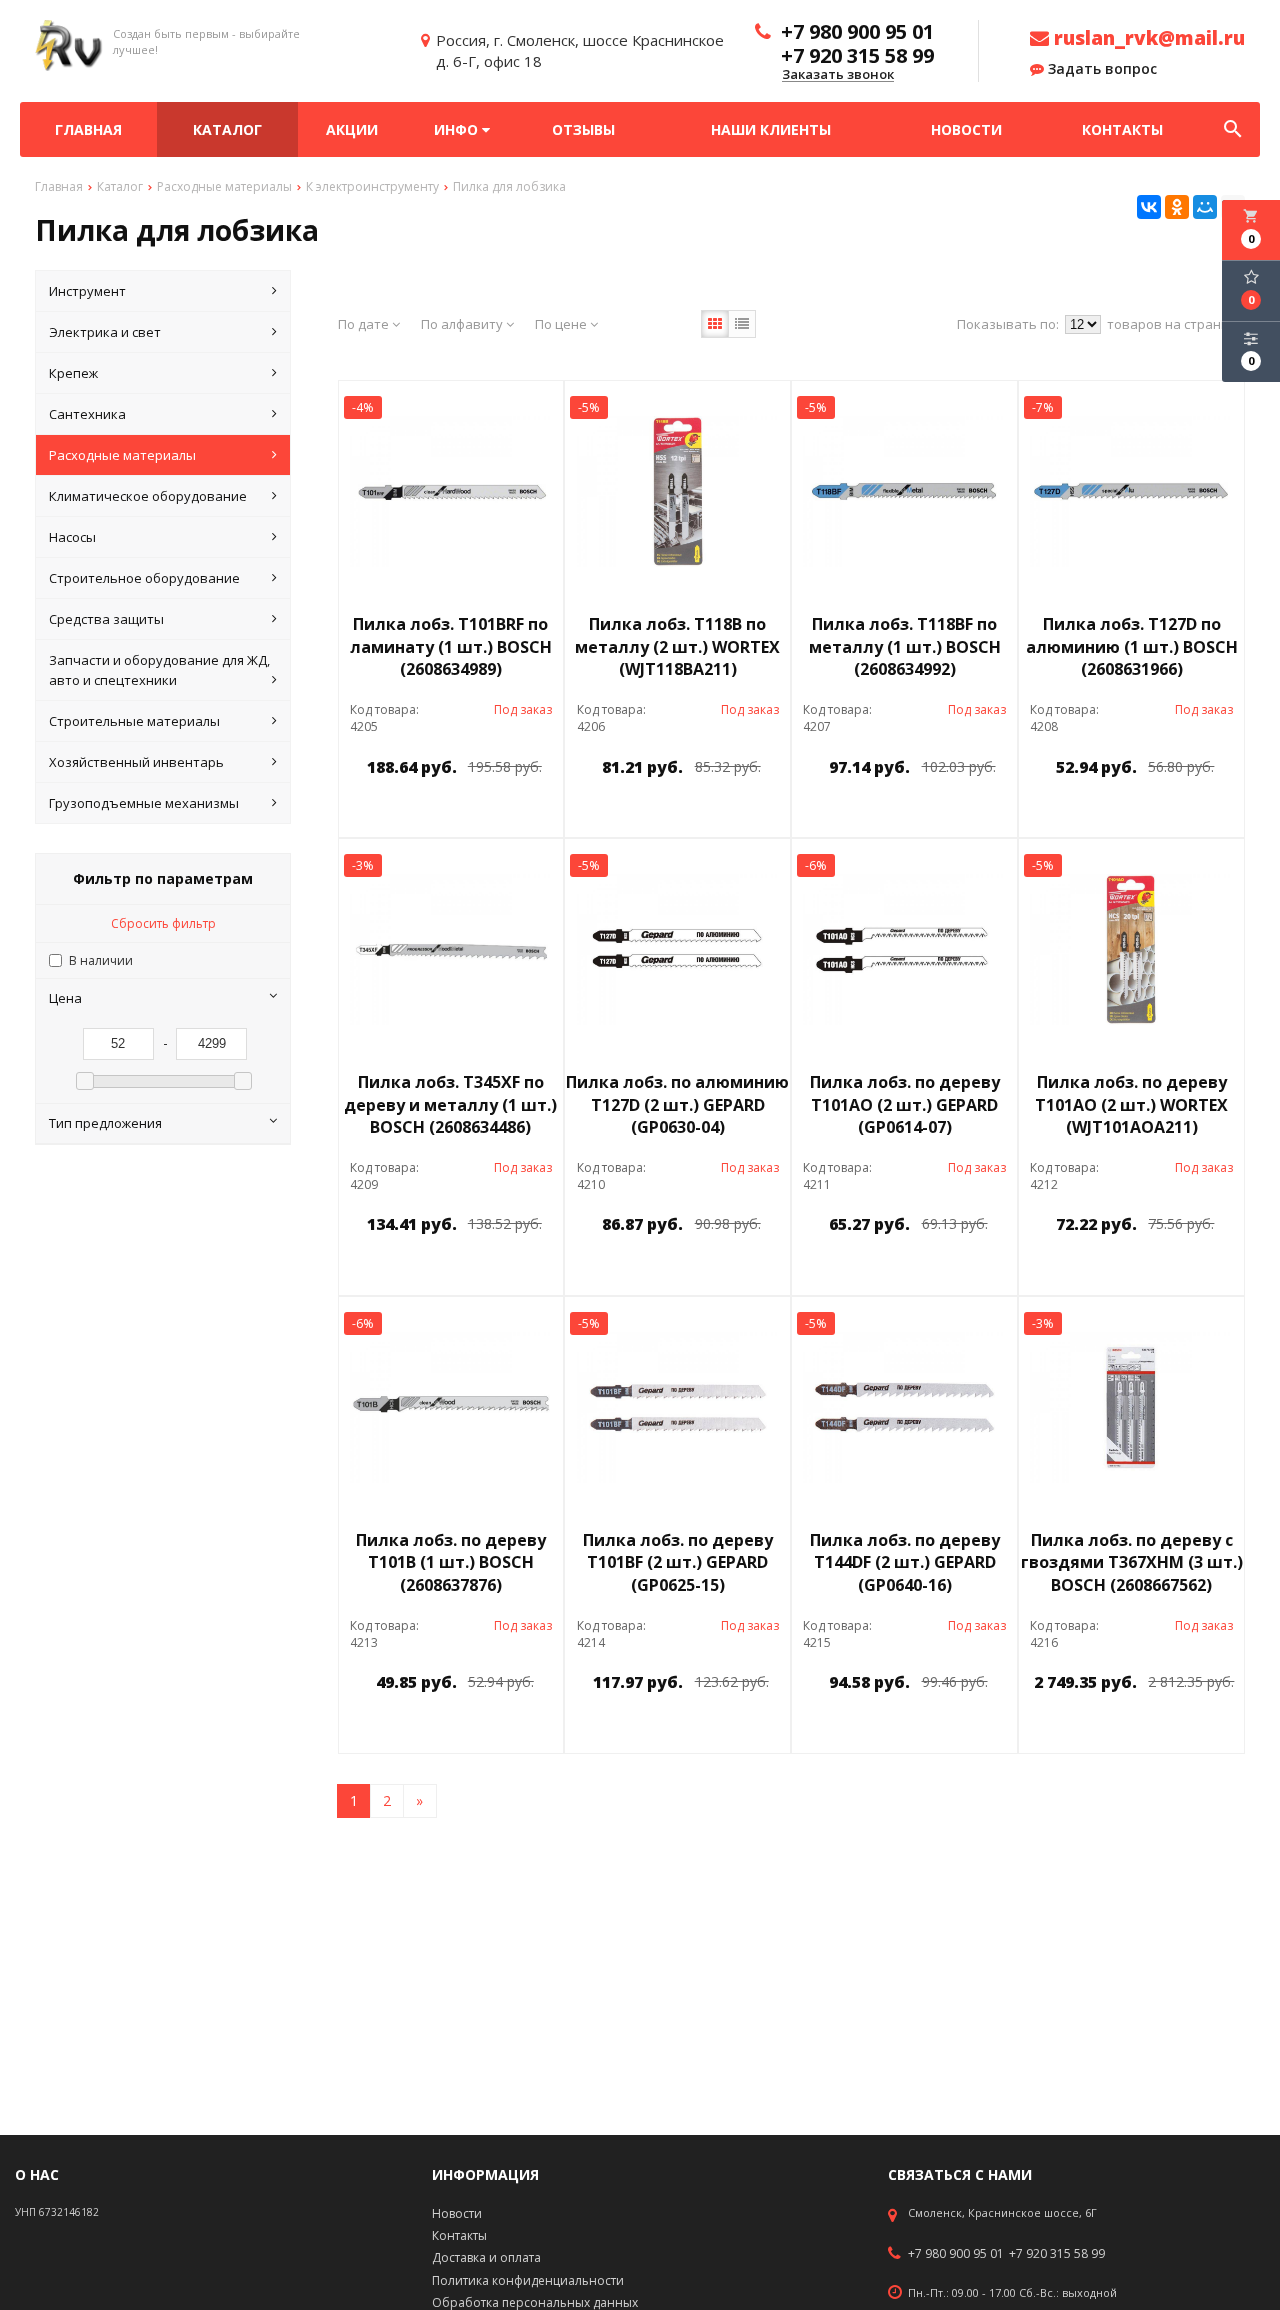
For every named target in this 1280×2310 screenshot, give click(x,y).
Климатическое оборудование (148, 496)
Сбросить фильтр (163, 923)
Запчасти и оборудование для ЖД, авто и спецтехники (159, 670)
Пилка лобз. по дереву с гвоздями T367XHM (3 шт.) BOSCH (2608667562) (1132, 1563)
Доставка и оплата (486, 2257)
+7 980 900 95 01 (956, 2254)
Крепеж (73, 373)
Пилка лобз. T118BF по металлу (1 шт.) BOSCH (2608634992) (905, 647)
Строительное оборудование (144, 578)
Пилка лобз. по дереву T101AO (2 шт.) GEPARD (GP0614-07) (905, 1105)
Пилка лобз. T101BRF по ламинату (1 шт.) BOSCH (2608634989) (451, 647)
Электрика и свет (105, 332)
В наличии (101, 960)
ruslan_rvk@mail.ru (1147, 38)
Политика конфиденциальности (528, 2280)
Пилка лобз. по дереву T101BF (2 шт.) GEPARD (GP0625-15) (678, 1563)
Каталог (227, 129)
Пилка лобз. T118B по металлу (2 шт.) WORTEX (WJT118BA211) (677, 647)
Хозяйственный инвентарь (136, 762)
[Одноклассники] (1177, 207)
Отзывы (583, 129)
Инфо (458, 129)
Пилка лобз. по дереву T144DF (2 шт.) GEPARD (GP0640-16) (905, 1563)
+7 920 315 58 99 (1057, 2254)
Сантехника (87, 414)
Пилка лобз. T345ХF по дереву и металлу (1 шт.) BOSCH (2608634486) (450, 1105)
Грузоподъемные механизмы (144, 803)
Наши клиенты (771, 129)
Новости (966, 129)
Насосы (72, 537)
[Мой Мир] (1205, 207)
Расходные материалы (122, 455)
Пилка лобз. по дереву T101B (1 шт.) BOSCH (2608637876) (451, 1563)
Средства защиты (106, 619)
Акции (352, 129)
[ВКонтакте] (1149, 207)
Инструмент (87, 291)
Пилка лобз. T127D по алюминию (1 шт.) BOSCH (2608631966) (1132, 647)
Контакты (1122, 129)
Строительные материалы (134, 721)
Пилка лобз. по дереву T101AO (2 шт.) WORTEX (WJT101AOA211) (1131, 1105)
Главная (88, 129)
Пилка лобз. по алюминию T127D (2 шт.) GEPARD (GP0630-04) (677, 1105)
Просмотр (502, 812)
